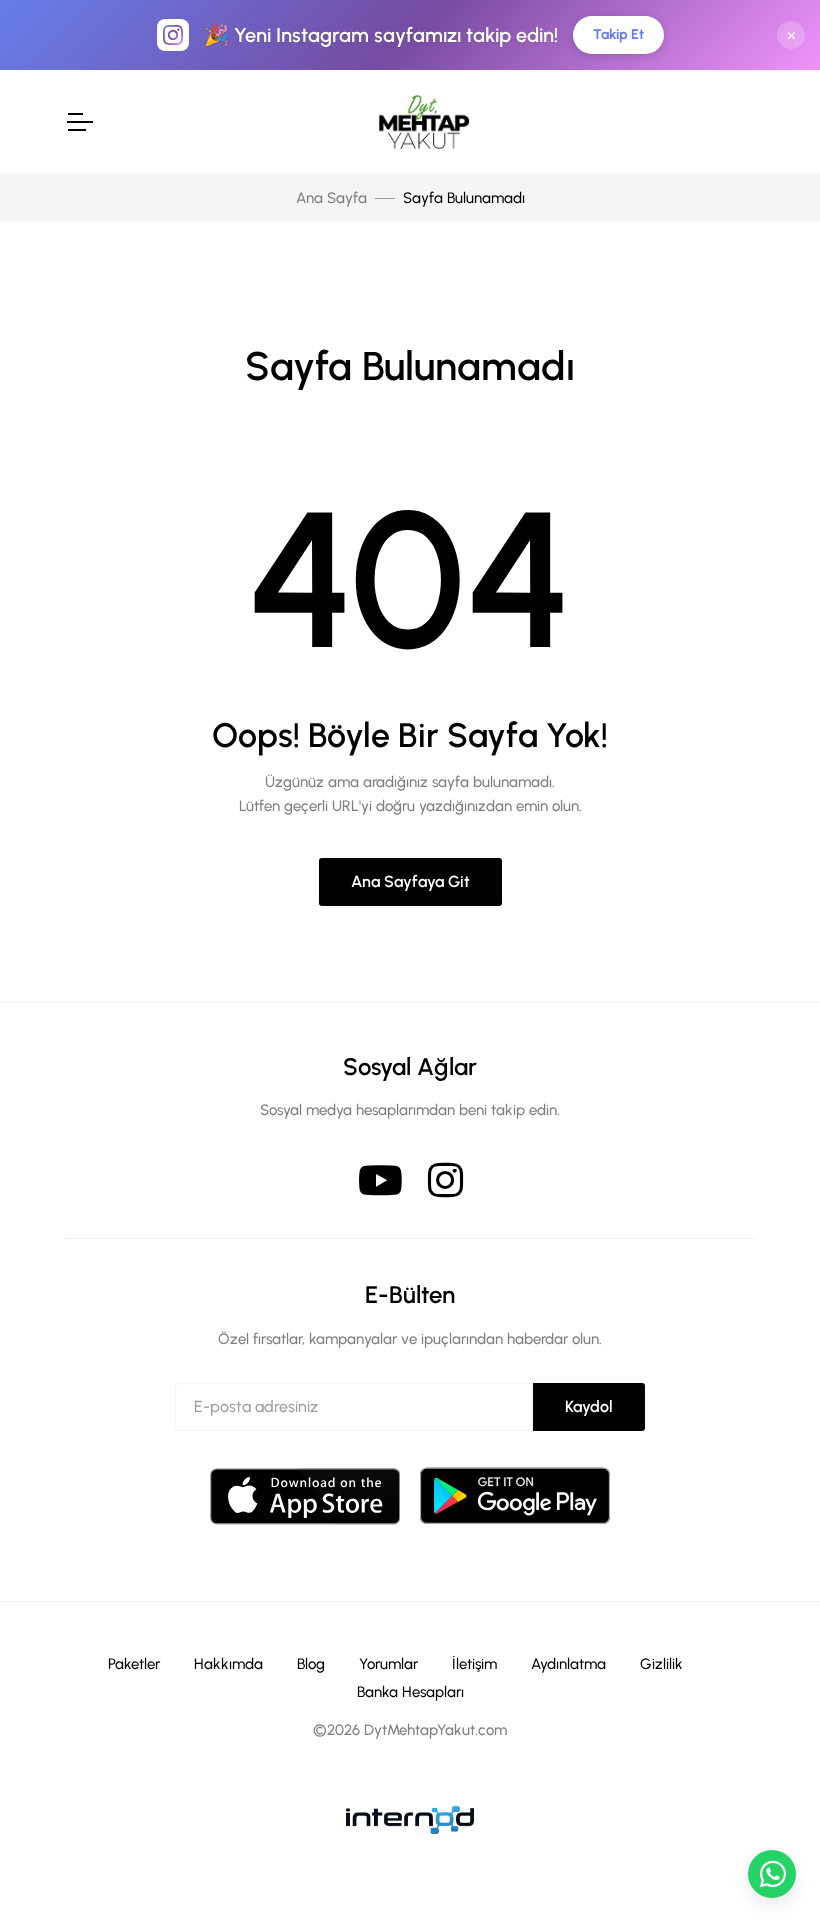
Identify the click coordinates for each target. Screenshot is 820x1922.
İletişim (474, 1664)
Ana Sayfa (331, 198)
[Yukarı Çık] (772, 1816)
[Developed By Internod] (409, 1818)
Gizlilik (661, 1664)
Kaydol (589, 1406)
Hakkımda (228, 1664)
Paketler (134, 1664)
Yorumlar (388, 1664)
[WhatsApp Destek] (772, 1874)
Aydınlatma (568, 1664)
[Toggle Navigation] (79, 122)
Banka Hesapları (410, 1692)
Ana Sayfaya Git (410, 881)
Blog (311, 1664)
